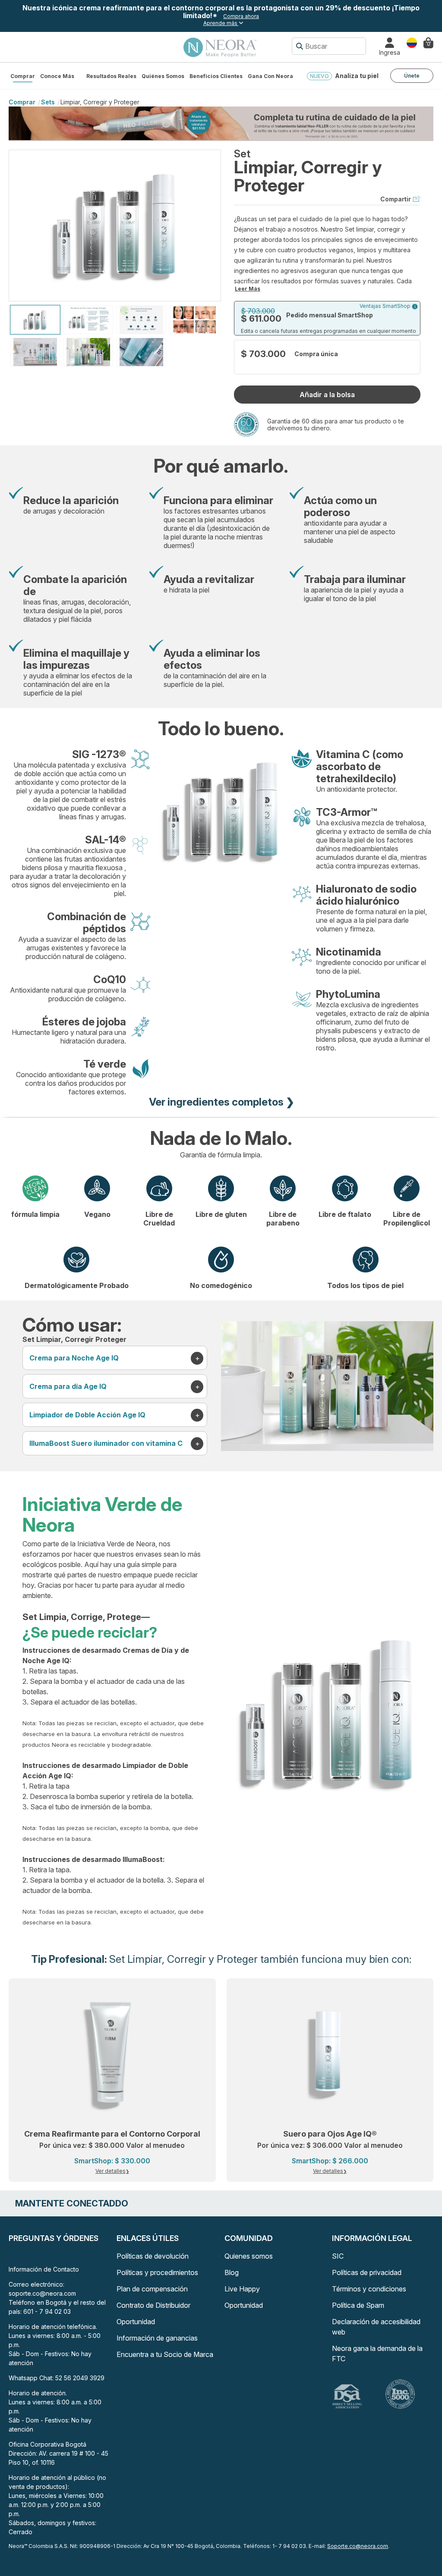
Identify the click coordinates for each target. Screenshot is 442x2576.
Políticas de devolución (153, 2256)
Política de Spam (358, 2305)
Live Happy (242, 2289)
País (412, 42)
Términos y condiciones (369, 2289)
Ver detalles (110, 2171)
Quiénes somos (163, 76)
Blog (232, 2272)
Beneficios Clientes (216, 76)
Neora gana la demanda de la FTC (377, 2353)
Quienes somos (249, 2256)
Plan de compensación (152, 2289)
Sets (48, 102)
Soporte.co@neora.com (358, 2546)
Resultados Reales (111, 76)
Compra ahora (241, 16)
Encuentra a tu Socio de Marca (165, 2354)
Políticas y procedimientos (157, 2272)
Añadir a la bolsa (327, 395)
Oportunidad (136, 2322)
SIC (338, 2256)
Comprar (23, 76)
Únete (412, 76)
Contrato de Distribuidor (153, 2305)
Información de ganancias (157, 2338)
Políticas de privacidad (367, 2272)
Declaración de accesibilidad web (376, 2327)
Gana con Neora (270, 76)
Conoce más (57, 76)
